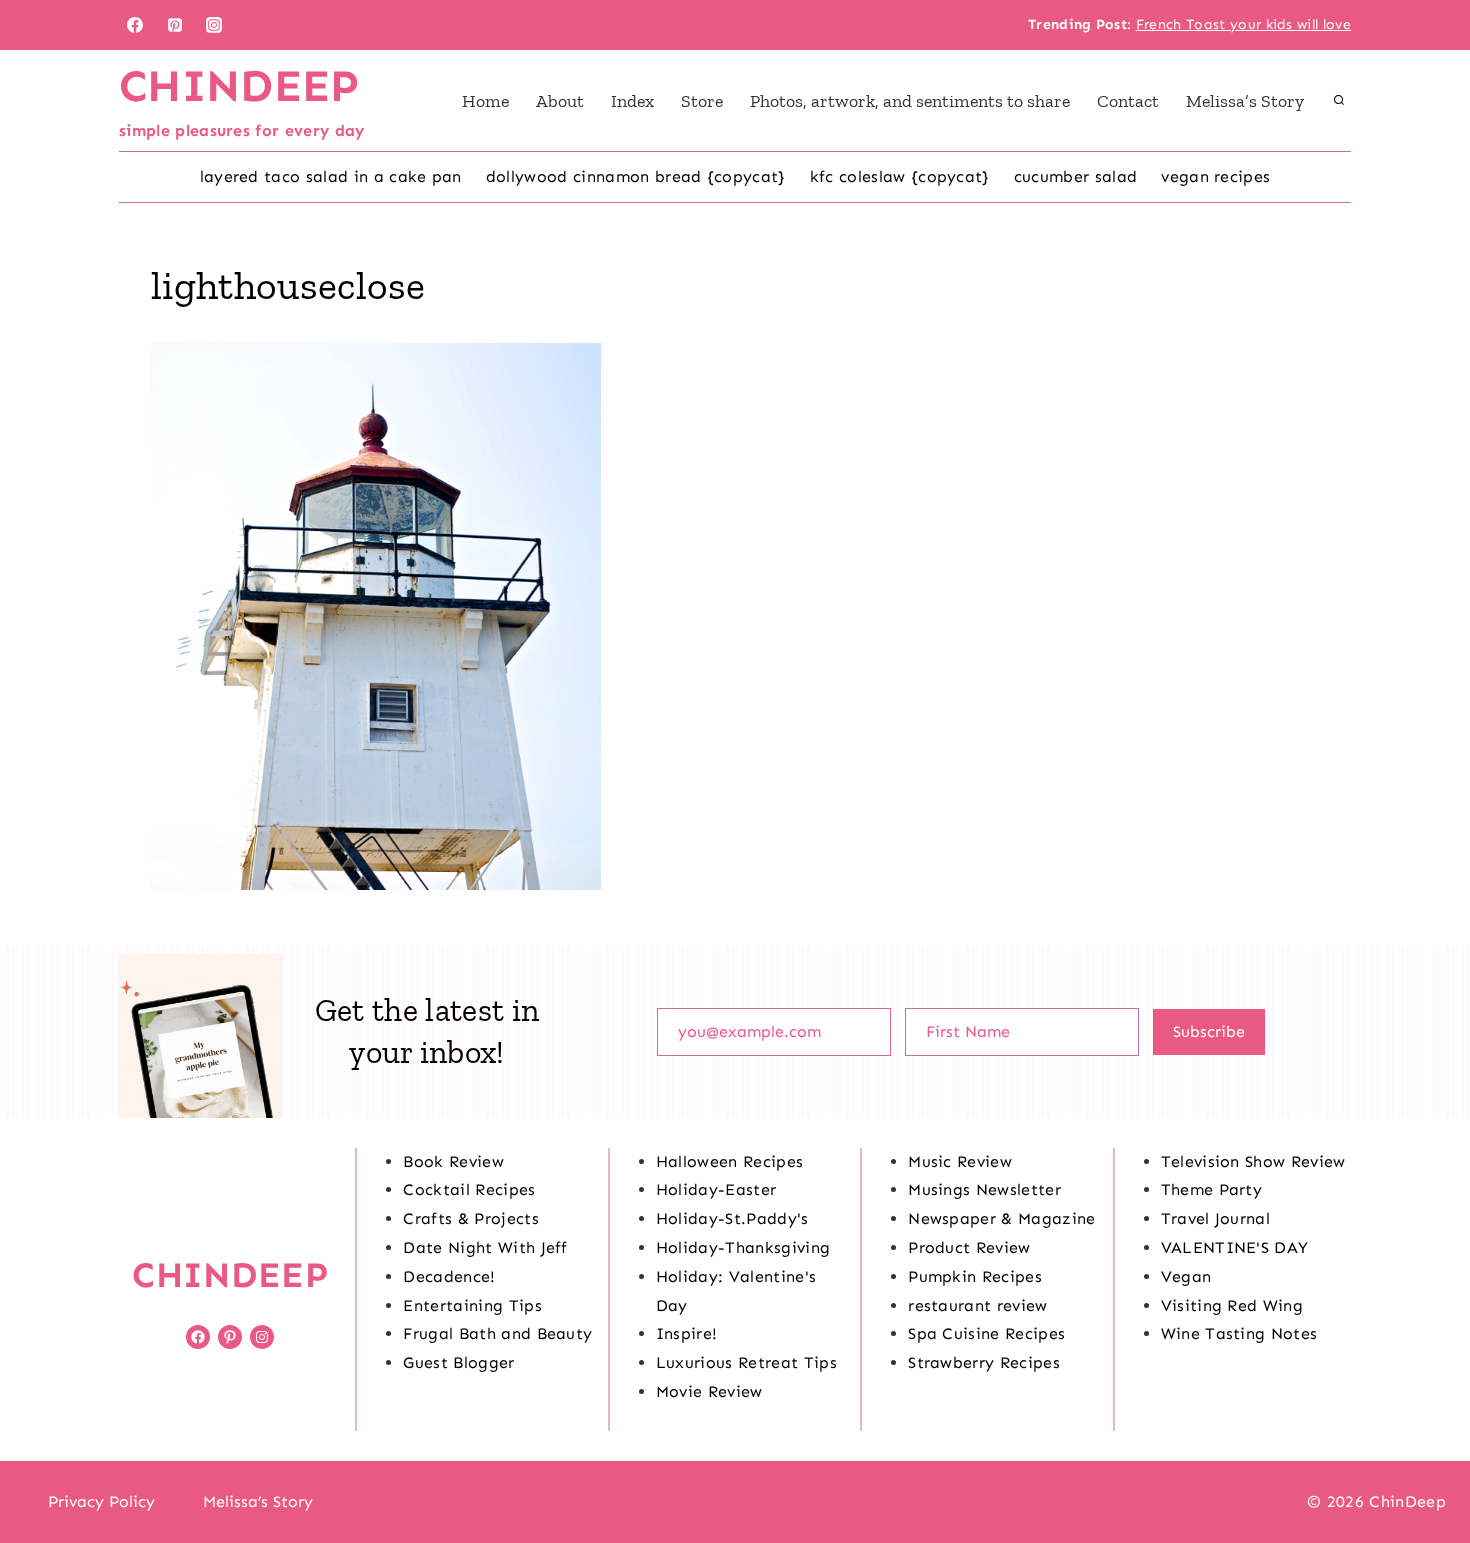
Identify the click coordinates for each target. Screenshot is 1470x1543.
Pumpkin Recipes (975, 1276)
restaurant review (977, 1305)
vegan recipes (1215, 176)
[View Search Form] (1339, 101)
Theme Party (1212, 1189)
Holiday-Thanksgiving (743, 1247)
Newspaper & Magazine (1001, 1218)
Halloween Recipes (729, 1161)
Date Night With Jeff (485, 1247)
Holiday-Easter (716, 1189)
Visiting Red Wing (1232, 1305)
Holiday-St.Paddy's (732, 1218)
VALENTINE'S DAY (1235, 1247)
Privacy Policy (101, 1501)
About (560, 101)
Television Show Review (1253, 1161)
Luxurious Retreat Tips (746, 1362)
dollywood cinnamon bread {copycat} (636, 176)
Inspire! (687, 1333)
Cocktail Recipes (469, 1189)
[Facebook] (135, 25)
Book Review (453, 1161)
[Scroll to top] (1423, 1466)
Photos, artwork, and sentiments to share (910, 101)
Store (702, 101)
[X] (735, 1502)
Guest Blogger (458, 1362)
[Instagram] (214, 25)
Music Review (960, 1161)
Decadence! (449, 1276)
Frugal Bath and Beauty (497, 1333)
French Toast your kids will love (1243, 24)
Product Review (969, 1247)
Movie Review (709, 1391)
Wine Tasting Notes (1239, 1333)
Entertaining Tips (472, 1305)
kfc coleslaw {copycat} (900, 176)
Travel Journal (1215, 1218)
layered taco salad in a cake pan (331, 176)
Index (632, 101)
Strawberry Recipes (984, 1362)
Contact (1128, 101)
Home (485, 101)
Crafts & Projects (470, 1218)
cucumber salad (1075, 176)
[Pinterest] (175, 25)
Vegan (1186, 1276)
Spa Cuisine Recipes (986, 1333)
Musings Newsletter (984, 1189)
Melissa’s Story (1245, 101)
